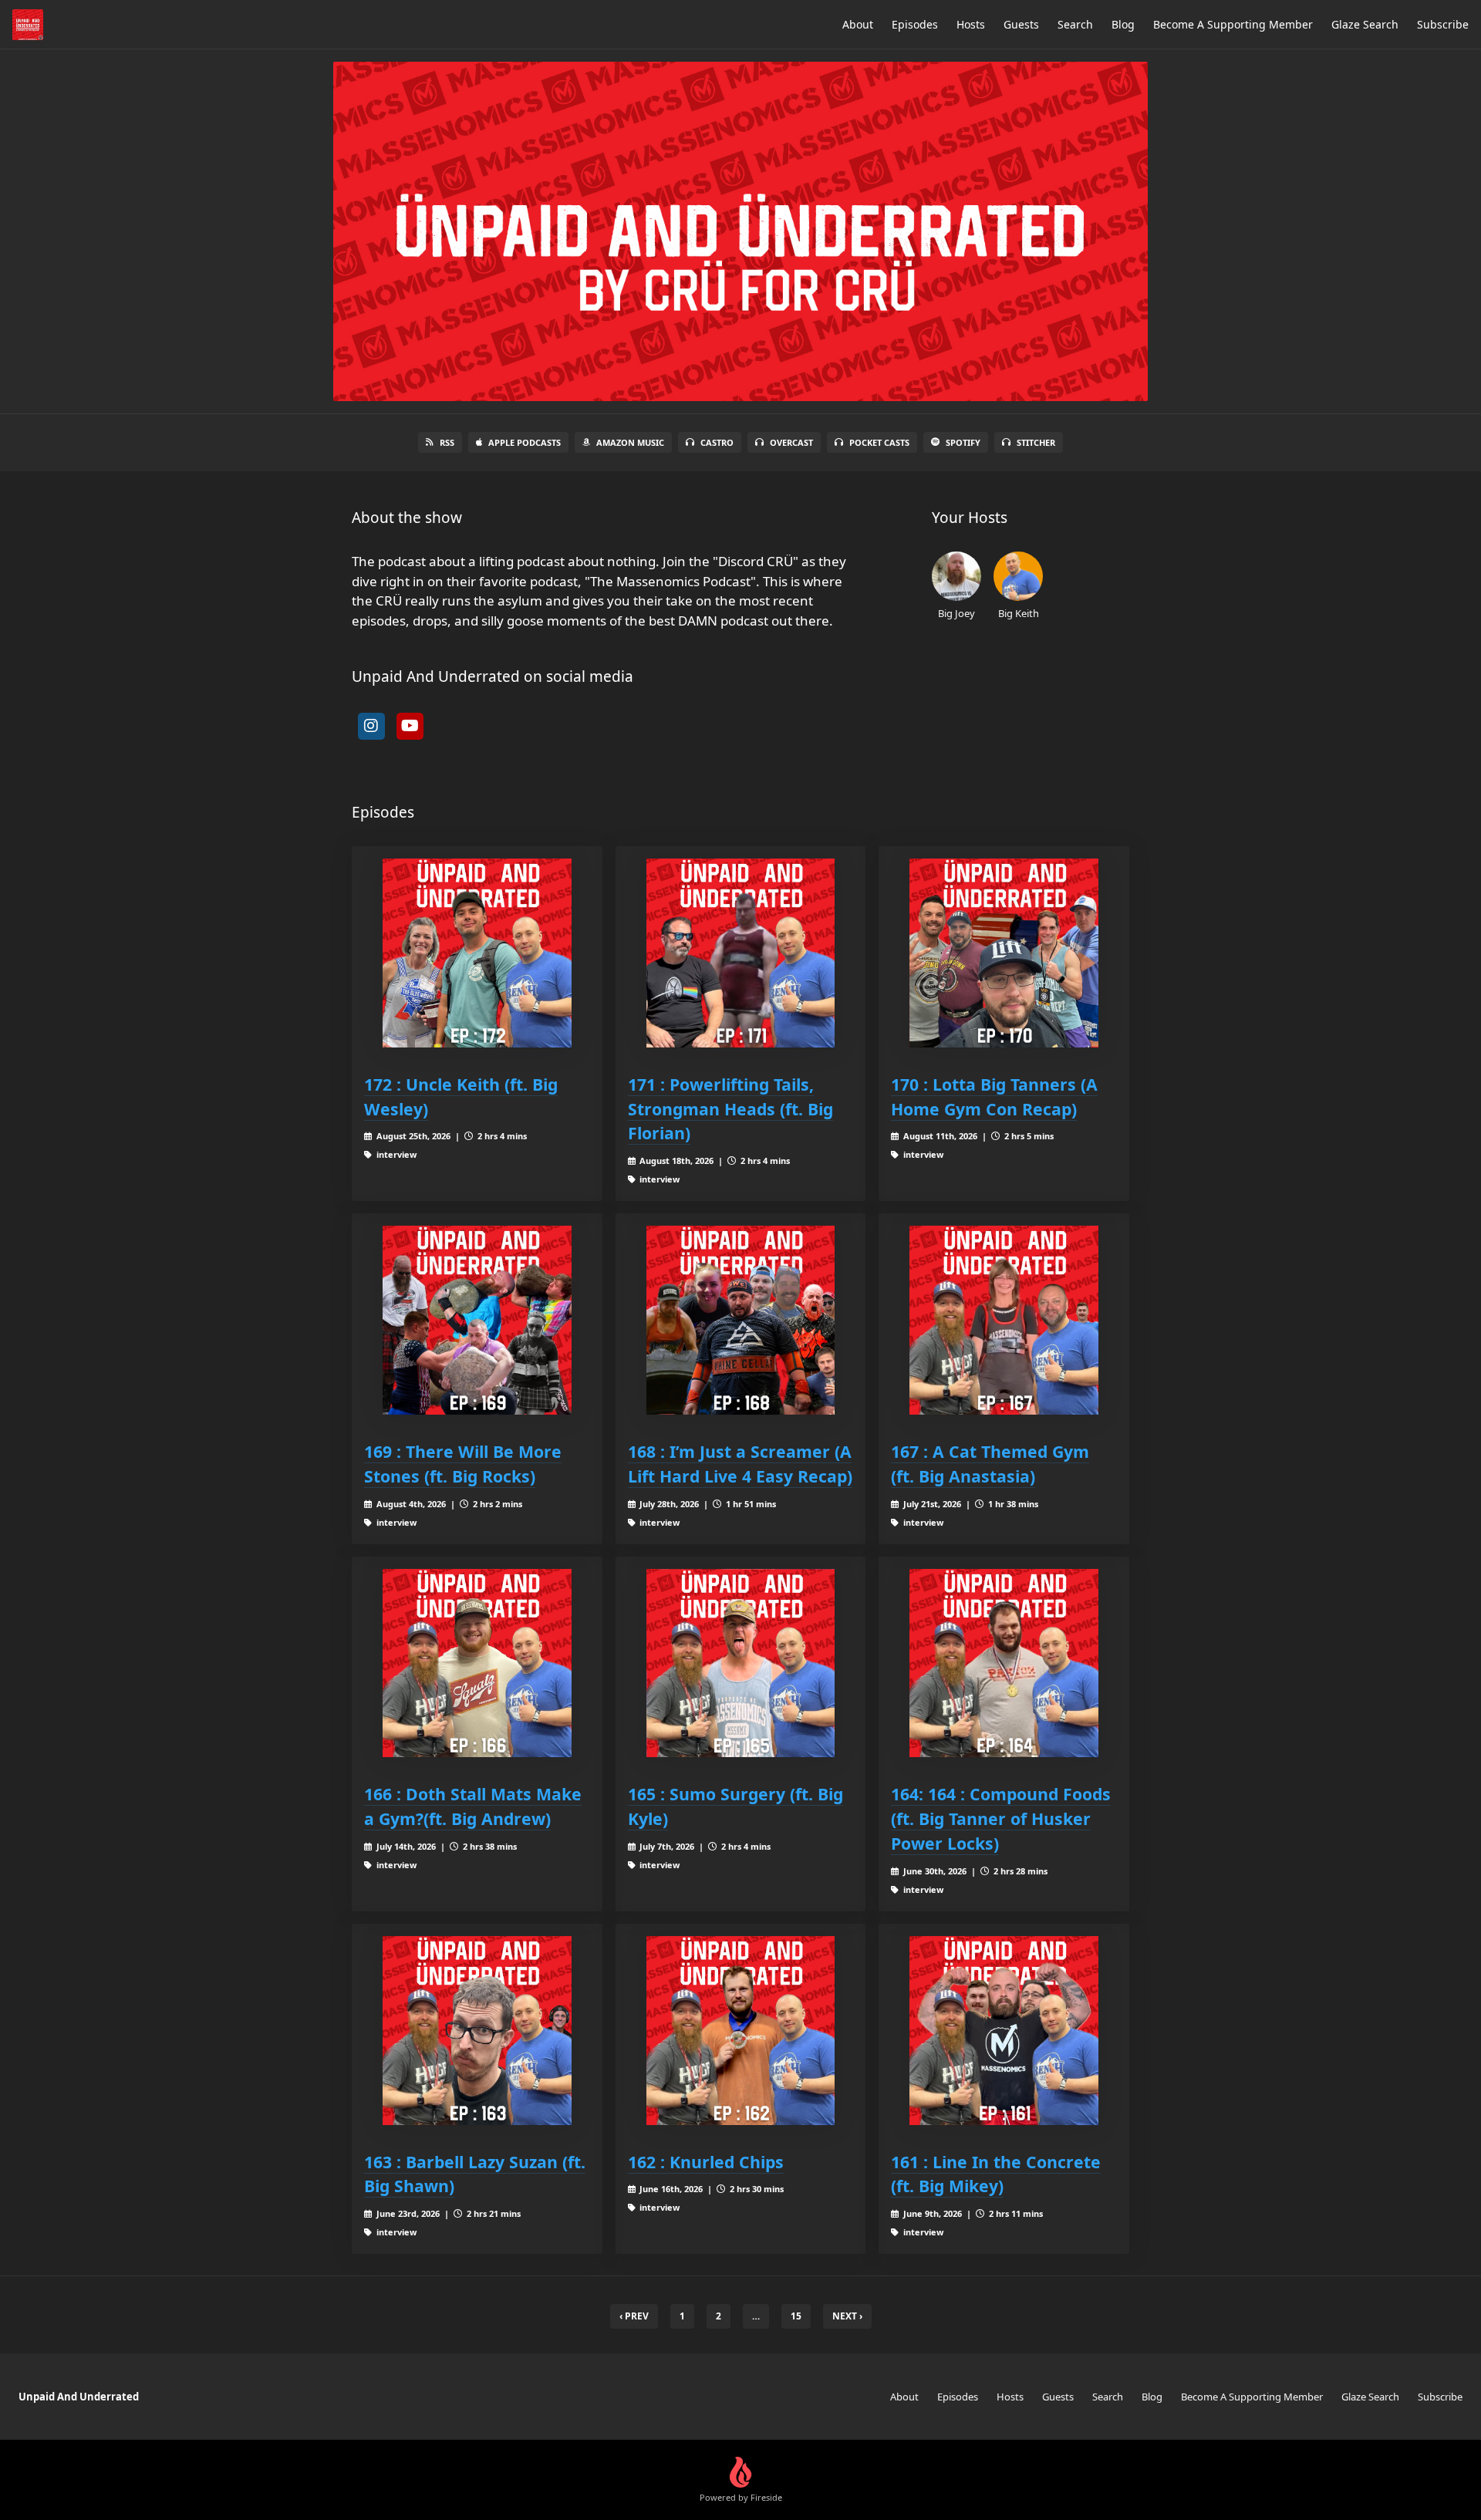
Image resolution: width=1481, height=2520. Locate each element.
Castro (717, 442)
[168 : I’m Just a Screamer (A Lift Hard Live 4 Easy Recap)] (741, 1320)
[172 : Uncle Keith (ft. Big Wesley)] (477, 953)
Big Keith (1019, 613)
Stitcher (1036, 442)
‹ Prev (634, 2316)
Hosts (971, 24)
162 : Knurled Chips (706, 2162)
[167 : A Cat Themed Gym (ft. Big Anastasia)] (1004, 1320)
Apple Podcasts (525, 442)
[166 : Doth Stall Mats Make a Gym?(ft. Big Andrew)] (477, 1663)
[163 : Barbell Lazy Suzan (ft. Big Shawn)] (477, 2031)
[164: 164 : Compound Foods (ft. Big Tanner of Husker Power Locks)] (1004, 1663)
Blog (1123, 24)
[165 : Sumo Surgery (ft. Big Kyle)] (741, 1663)
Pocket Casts (879, 442)
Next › (847, 2316)
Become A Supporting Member (1233, 24)
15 (796, 2316)
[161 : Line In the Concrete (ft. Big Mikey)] (1004, 2031)
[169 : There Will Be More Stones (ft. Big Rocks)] (477, 1320)
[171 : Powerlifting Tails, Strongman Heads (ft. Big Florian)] (741, 953)
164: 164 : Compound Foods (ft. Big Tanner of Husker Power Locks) (1001, 1818)
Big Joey (956, 613)
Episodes (915, 24)
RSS (447, 442)
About (858, 24)
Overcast (791, 442)
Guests (1021, 24)
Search (1075, 24)
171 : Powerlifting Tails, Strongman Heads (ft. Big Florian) (730, 1109)
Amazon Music (630, 442)
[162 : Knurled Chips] (741, 2031)
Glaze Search (1365, 24)
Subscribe (1443, 24)
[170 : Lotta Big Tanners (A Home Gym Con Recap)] (1004, 953)
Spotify (963, 442)
